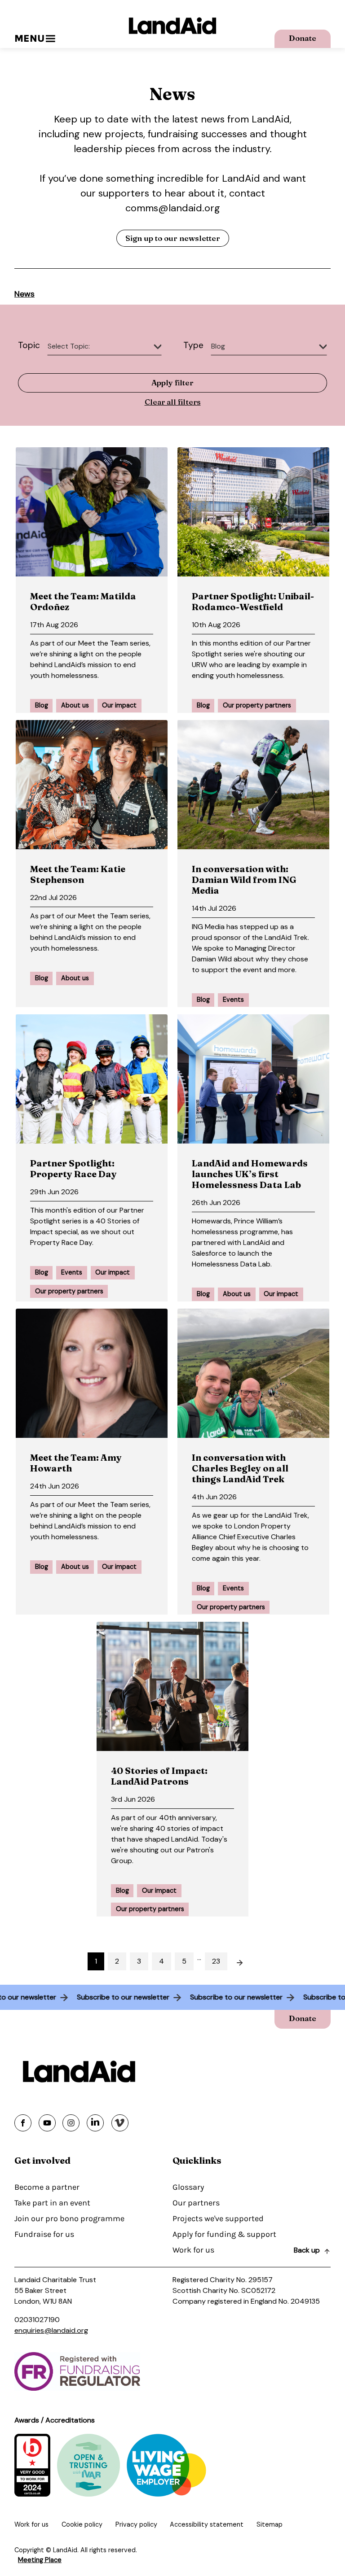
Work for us (193, 2250)
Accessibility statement (207, 2524)
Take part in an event (52, 2203)
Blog (42, 705)
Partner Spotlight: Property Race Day (73, 1168)
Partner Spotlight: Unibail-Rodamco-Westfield (253, 601)
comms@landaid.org (173, 208)
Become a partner (47, 2187)
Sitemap (270, 2524)
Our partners (196, 2203)
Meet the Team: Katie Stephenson (78, 874)
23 (216, 1961)
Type (193, 345)
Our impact (119, 705)
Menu (29, 38)
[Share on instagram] (71, 2123)
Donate (303, 38)
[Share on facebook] (23, 2123)
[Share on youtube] (47, 2123)
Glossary (188, 2187)
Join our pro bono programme (69, 2218)
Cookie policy (82, 2524)
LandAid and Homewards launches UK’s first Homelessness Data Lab (250, 1174)
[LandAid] (172, 26)
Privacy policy (136, 2524)
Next (244, 1960)
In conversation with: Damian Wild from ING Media (244, 880)
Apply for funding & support (224, 2234)
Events (233, 1000)
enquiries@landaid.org (51, 2330)
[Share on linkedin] (95, 2123)
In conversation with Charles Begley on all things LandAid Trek (240, 1468)
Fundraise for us (44, 2234)
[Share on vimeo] (120, 2123)
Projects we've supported (218, 2218)
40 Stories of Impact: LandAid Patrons (159, 1776)
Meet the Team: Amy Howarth (76, 1463)
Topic (29, 345)
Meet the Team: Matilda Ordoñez (83, 601)
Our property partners (257, 705)
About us (75, 705)
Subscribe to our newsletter (139, 1997)
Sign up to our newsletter (173, 238)
